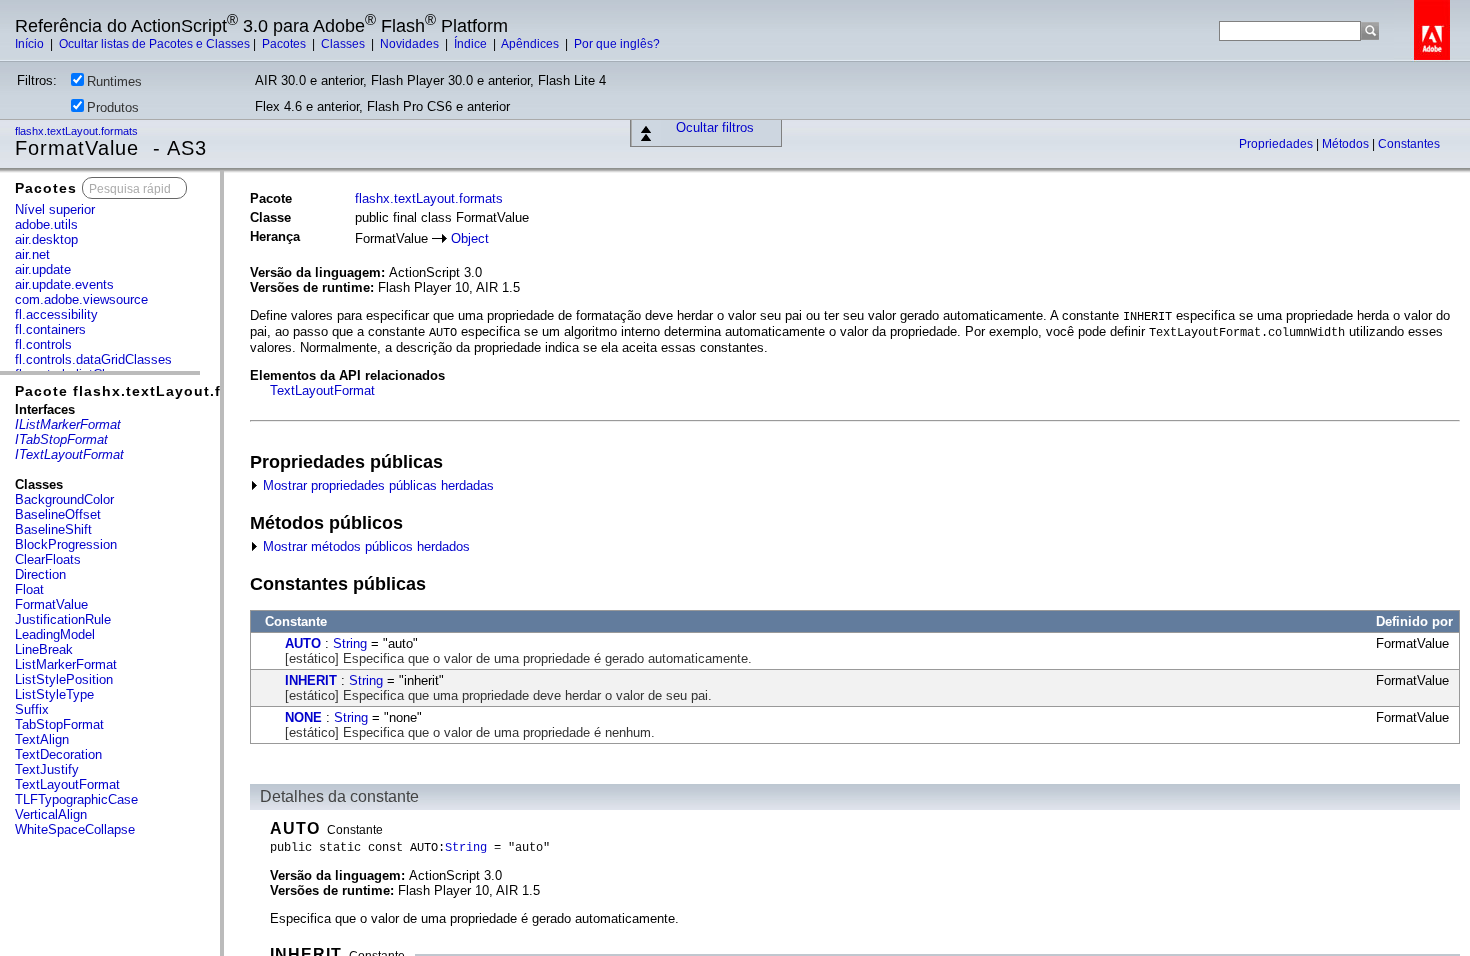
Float (29, 589)
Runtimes (114, 81)
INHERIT (311, 680)
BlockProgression (66, 544)
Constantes (1409, 144)
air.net (32, 254)
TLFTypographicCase (76, 799)
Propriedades (1277, 144)
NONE (303, 717)
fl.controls (43, 344)
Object (470, 238)
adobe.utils (46, 224)
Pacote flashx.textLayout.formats (144, 391)
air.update (43, 269)
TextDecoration (58, 754)
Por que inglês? (617, 44)
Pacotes (285, 44)
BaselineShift (53, 529)
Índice (472, 44)
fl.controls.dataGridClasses (93, 359)
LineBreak (44, 649)
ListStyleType (54, 694)
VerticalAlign (51, 814)
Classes (344, 44)
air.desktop (46, 239)
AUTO (303, 643)
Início (31, 44)
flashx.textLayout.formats (78, 131)
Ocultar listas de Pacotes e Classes (154, 44)
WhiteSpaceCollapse (75, 829)
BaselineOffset (58, 514)
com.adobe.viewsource (81, 299)
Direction (40, 574)
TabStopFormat (59, 724)
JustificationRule (63, 619)
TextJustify (47, 769)
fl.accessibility (56, 314)
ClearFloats (48, 559)
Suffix (32, 709)
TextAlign (42, 739)
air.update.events (64, 284)
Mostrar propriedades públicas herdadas (376, 485)
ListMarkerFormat (66, 664)
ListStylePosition (64, 679)
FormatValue (51, 604)
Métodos (1347, 144)
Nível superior (55, 209)
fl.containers (50, 329)
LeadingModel (55, 634)
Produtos (113, 107)
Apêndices (531, 44)
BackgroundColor (64, 499)
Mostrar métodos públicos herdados (364, 546)
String (350, 643)
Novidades (411, 44)
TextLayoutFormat (67, 784)
